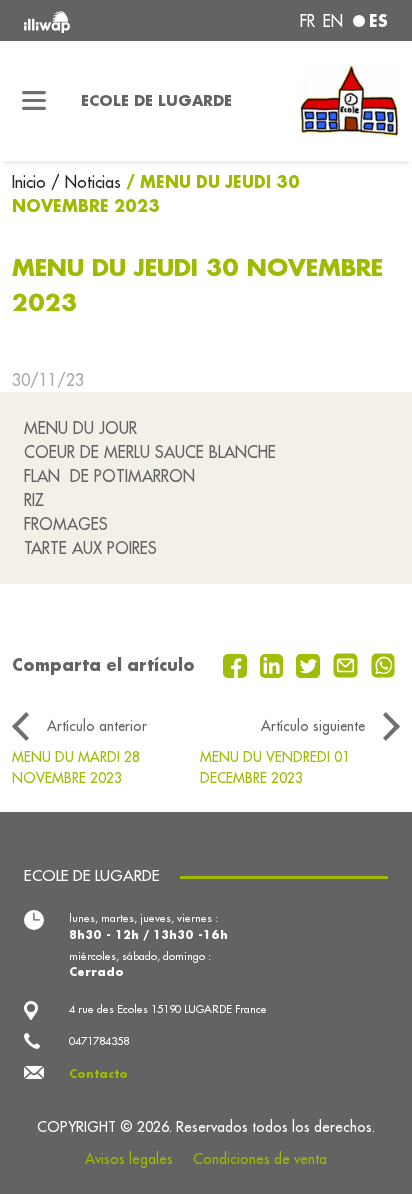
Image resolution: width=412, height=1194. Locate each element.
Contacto (98, 1074)
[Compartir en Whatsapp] (383, 664)
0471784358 (99, 1041)
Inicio (31, 182)
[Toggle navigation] (34, 101)
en (333, 21)
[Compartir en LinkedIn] (274, 664)
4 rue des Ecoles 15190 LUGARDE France (168, 1009)
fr (307, 21)
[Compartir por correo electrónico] (348, 664)
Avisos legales (129, 1159)
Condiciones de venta (260, 1159)
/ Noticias (86, 182)
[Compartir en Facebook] (237, 664)
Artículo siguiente (313, 726)
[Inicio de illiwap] (93, 20)
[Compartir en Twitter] (310, 664)
